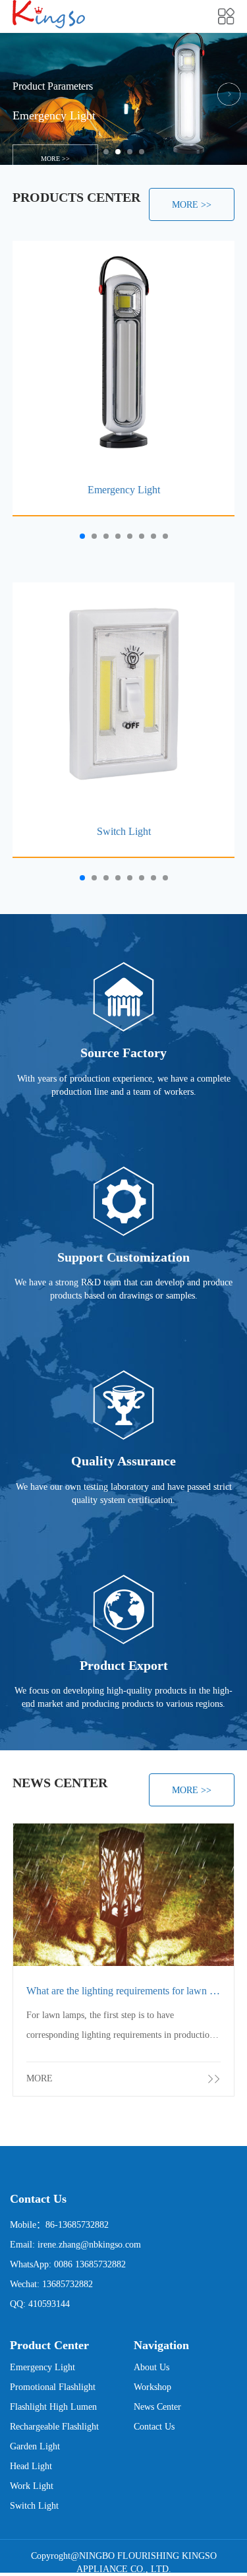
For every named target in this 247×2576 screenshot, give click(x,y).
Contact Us (154, 2427)
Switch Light (34, 2506)
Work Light (32, 2486)
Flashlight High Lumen (53, 2407)
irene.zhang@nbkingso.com (89, 2245)
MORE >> (123, 159)
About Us (151, 2367)
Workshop (152, 2387)
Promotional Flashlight (53, 2387)
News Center (157, 2407)
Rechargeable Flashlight (54, 2427)
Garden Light (35, 2446)
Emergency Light (42, 2367)
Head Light (31, 2466)
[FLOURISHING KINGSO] (49, 14)
